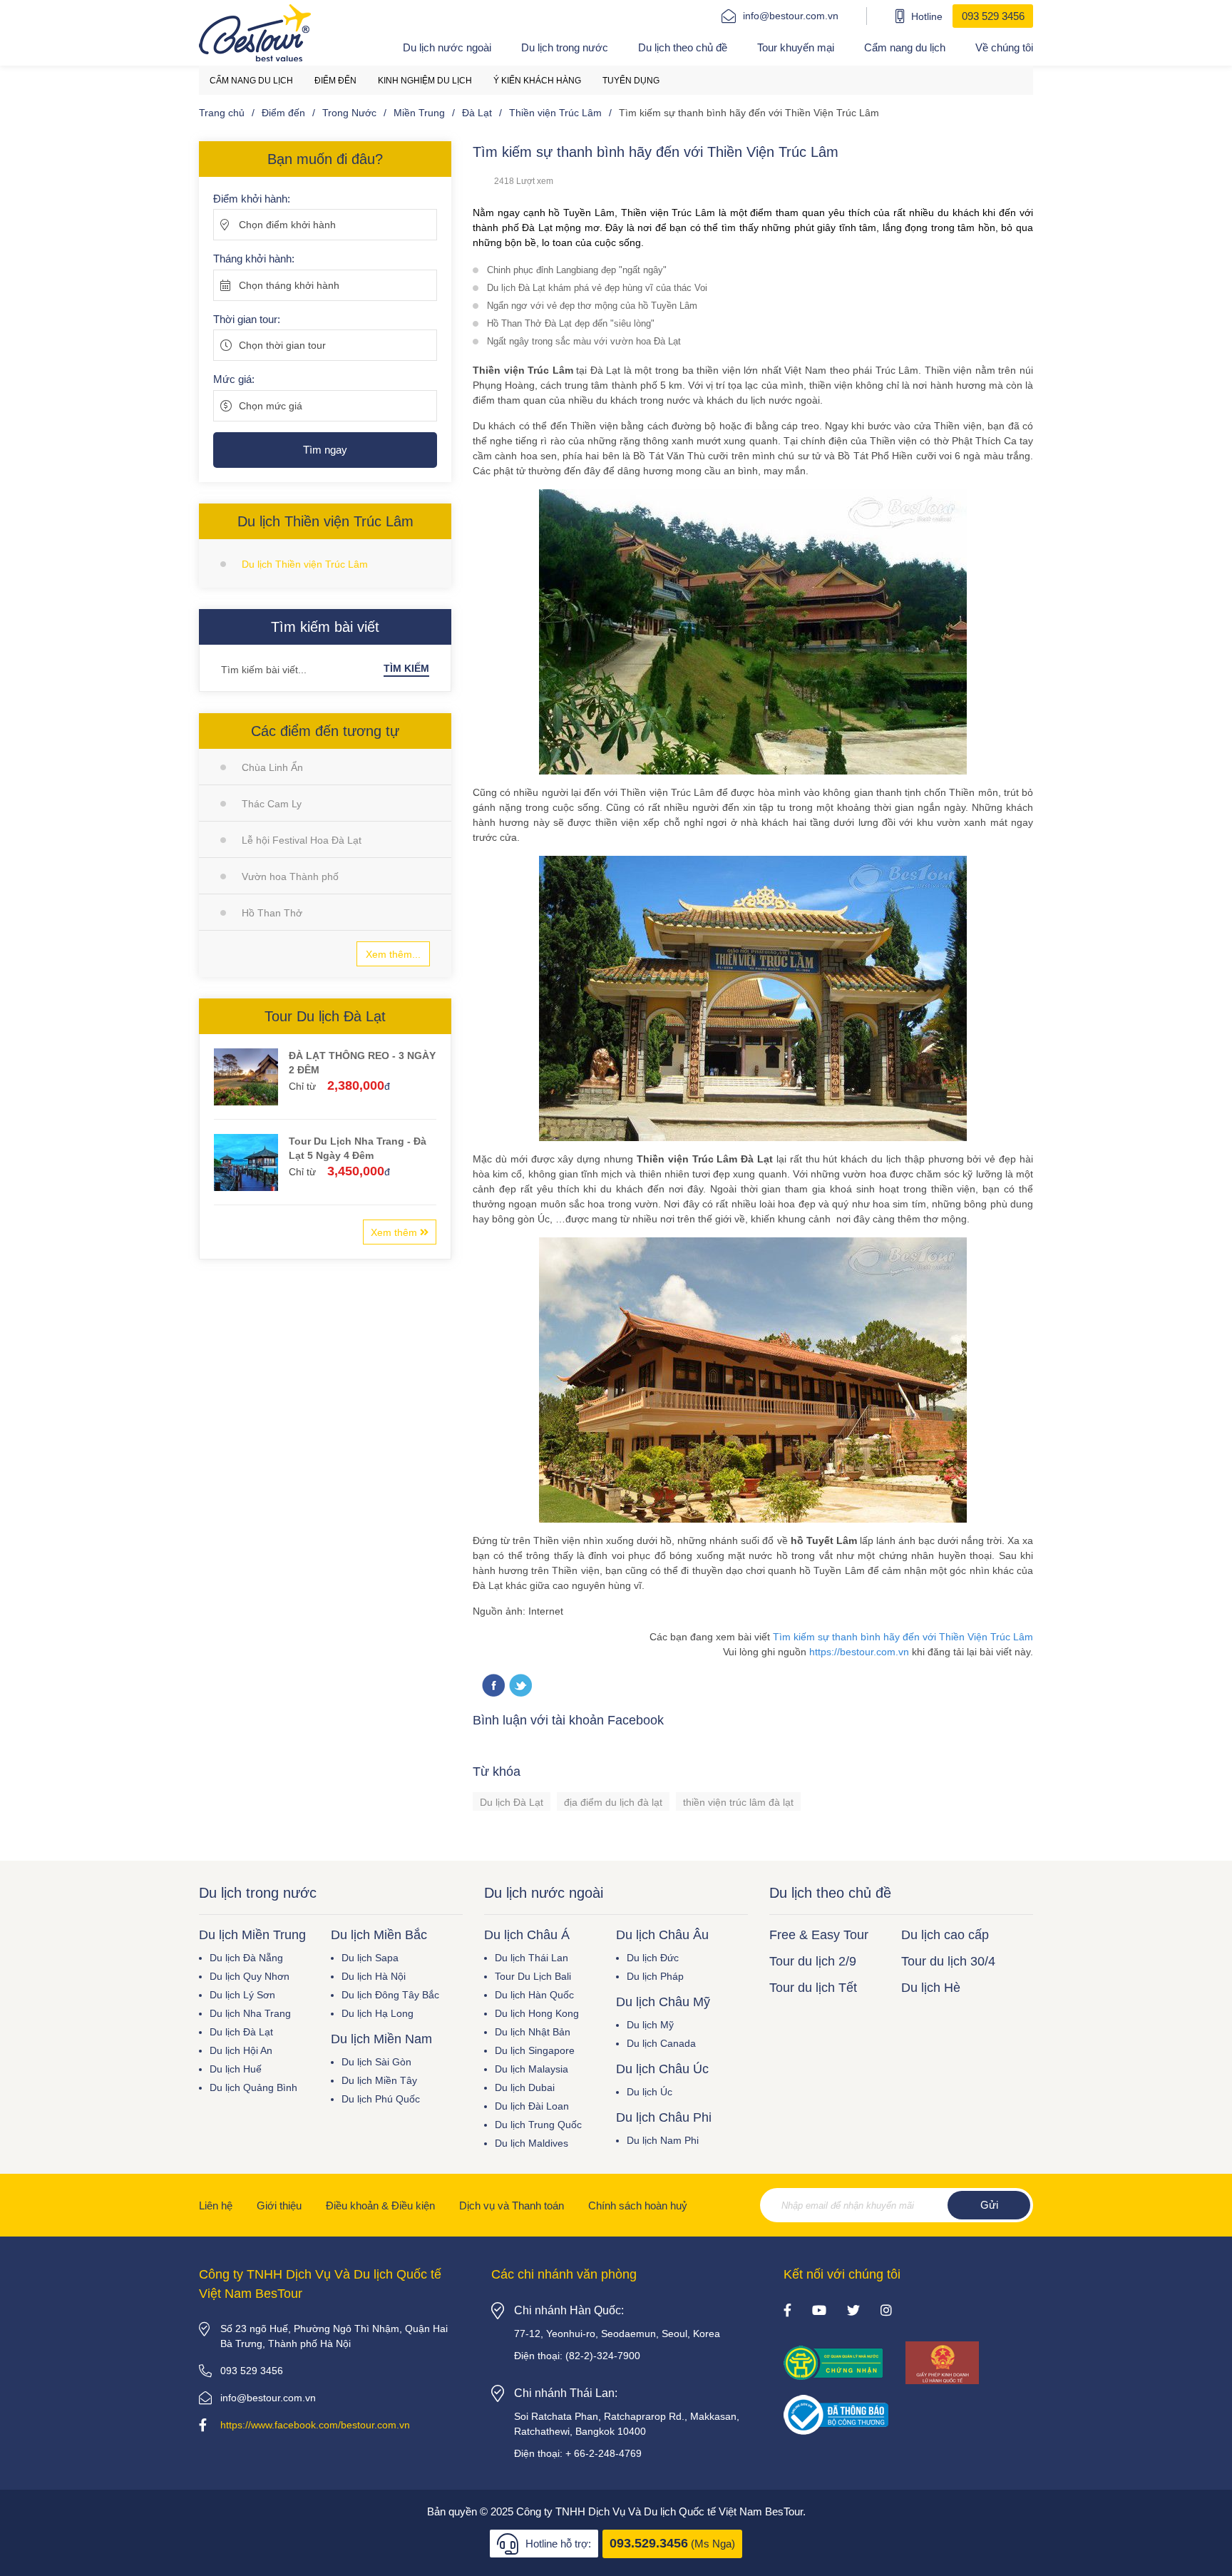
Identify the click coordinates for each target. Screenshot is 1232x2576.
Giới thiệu (279, 2206)
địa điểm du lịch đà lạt (613, 1802)
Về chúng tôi (1004, 47)
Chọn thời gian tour (282, 345)
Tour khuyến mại (796, 47)
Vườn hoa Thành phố (290, 876)
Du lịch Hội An (241, 2050)
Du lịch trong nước (565, 47)
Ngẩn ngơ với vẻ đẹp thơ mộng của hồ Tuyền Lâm (592, 306)
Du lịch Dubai (525, 2087)
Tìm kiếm (406, 668)
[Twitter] (520, 1686)
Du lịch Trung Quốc (538, 2125)
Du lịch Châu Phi (664, 2117)
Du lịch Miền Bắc (379, 1935)
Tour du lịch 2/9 (813, 1961)
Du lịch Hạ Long (378, 2013)
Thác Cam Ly (272, 804)
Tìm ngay (325, 450)
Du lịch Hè (931, 1988)
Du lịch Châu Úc (662, 2069)
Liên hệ (216, 2206)
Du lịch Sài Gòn (376, 2062)
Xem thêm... (393, 954)
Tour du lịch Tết (813, 1988)
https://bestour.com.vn (859, 1652)
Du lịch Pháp (655, 1976)
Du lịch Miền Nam (381, 2039)
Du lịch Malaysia (532, 2069)
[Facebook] (787, 2311)
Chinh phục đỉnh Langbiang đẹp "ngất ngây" (577, 270)
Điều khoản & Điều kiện (380, 2206)
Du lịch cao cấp (945, 1935)
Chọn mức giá (271, 406)
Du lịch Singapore (535, 2050)
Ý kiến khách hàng (537, 81)
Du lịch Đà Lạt (512, 1802)
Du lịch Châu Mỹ (663, 2002)
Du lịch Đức (653, 1958)
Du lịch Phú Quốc (381, 2099)
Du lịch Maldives (532, 2143)
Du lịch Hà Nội (374, 1976)
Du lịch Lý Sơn (242, 1995)
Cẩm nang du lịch (905, 47)
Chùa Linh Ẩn (272, 767)
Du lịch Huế (236, 2069)
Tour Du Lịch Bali (533, 1976)
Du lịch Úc (650, 2092)
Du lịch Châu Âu (662, 1935)
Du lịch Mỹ (650, 2025)
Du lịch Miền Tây (379, 2080)
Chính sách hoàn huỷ (638, 2206)
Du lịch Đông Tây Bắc (390, 1995)
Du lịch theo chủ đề (683, 47)
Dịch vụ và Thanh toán (512, 2206)
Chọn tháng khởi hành (289, 285)
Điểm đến (335, 81)
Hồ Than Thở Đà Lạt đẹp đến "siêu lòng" (571, 323)
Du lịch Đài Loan (532, 2106)
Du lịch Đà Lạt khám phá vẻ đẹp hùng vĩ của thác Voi (597, 288)
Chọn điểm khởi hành (287, 225)
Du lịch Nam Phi (663, 2140)
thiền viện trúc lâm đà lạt (738, 1802)
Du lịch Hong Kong (537, 2013)
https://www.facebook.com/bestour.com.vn (315, 2425)
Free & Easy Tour (819, 1935)
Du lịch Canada (661, 2043)
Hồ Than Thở (272, 913)
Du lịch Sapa (370, 1958)
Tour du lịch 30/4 (948, 1961)
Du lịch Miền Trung (252, 1935)
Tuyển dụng (631, 81)
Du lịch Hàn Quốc (534, 1995)
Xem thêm (395, 1232)
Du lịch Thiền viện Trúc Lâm (305, 564)
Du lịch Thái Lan (532, 1958)
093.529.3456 (649, 2543)
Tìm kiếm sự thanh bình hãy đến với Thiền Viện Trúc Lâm (903, 1637)
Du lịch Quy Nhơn (250, 1976)
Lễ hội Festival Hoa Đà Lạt (302, 840)
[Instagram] (886, 2311)
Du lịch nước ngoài (447, 47)
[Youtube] (819, 2311)
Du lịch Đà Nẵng (246, 1958)
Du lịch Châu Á (527, 1935)
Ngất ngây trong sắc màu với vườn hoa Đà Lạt (584, 341)
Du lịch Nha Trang (250, 2013)
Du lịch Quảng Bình (253, 2087)
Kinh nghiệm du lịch (425, 81)
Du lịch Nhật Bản (533, 2032)
